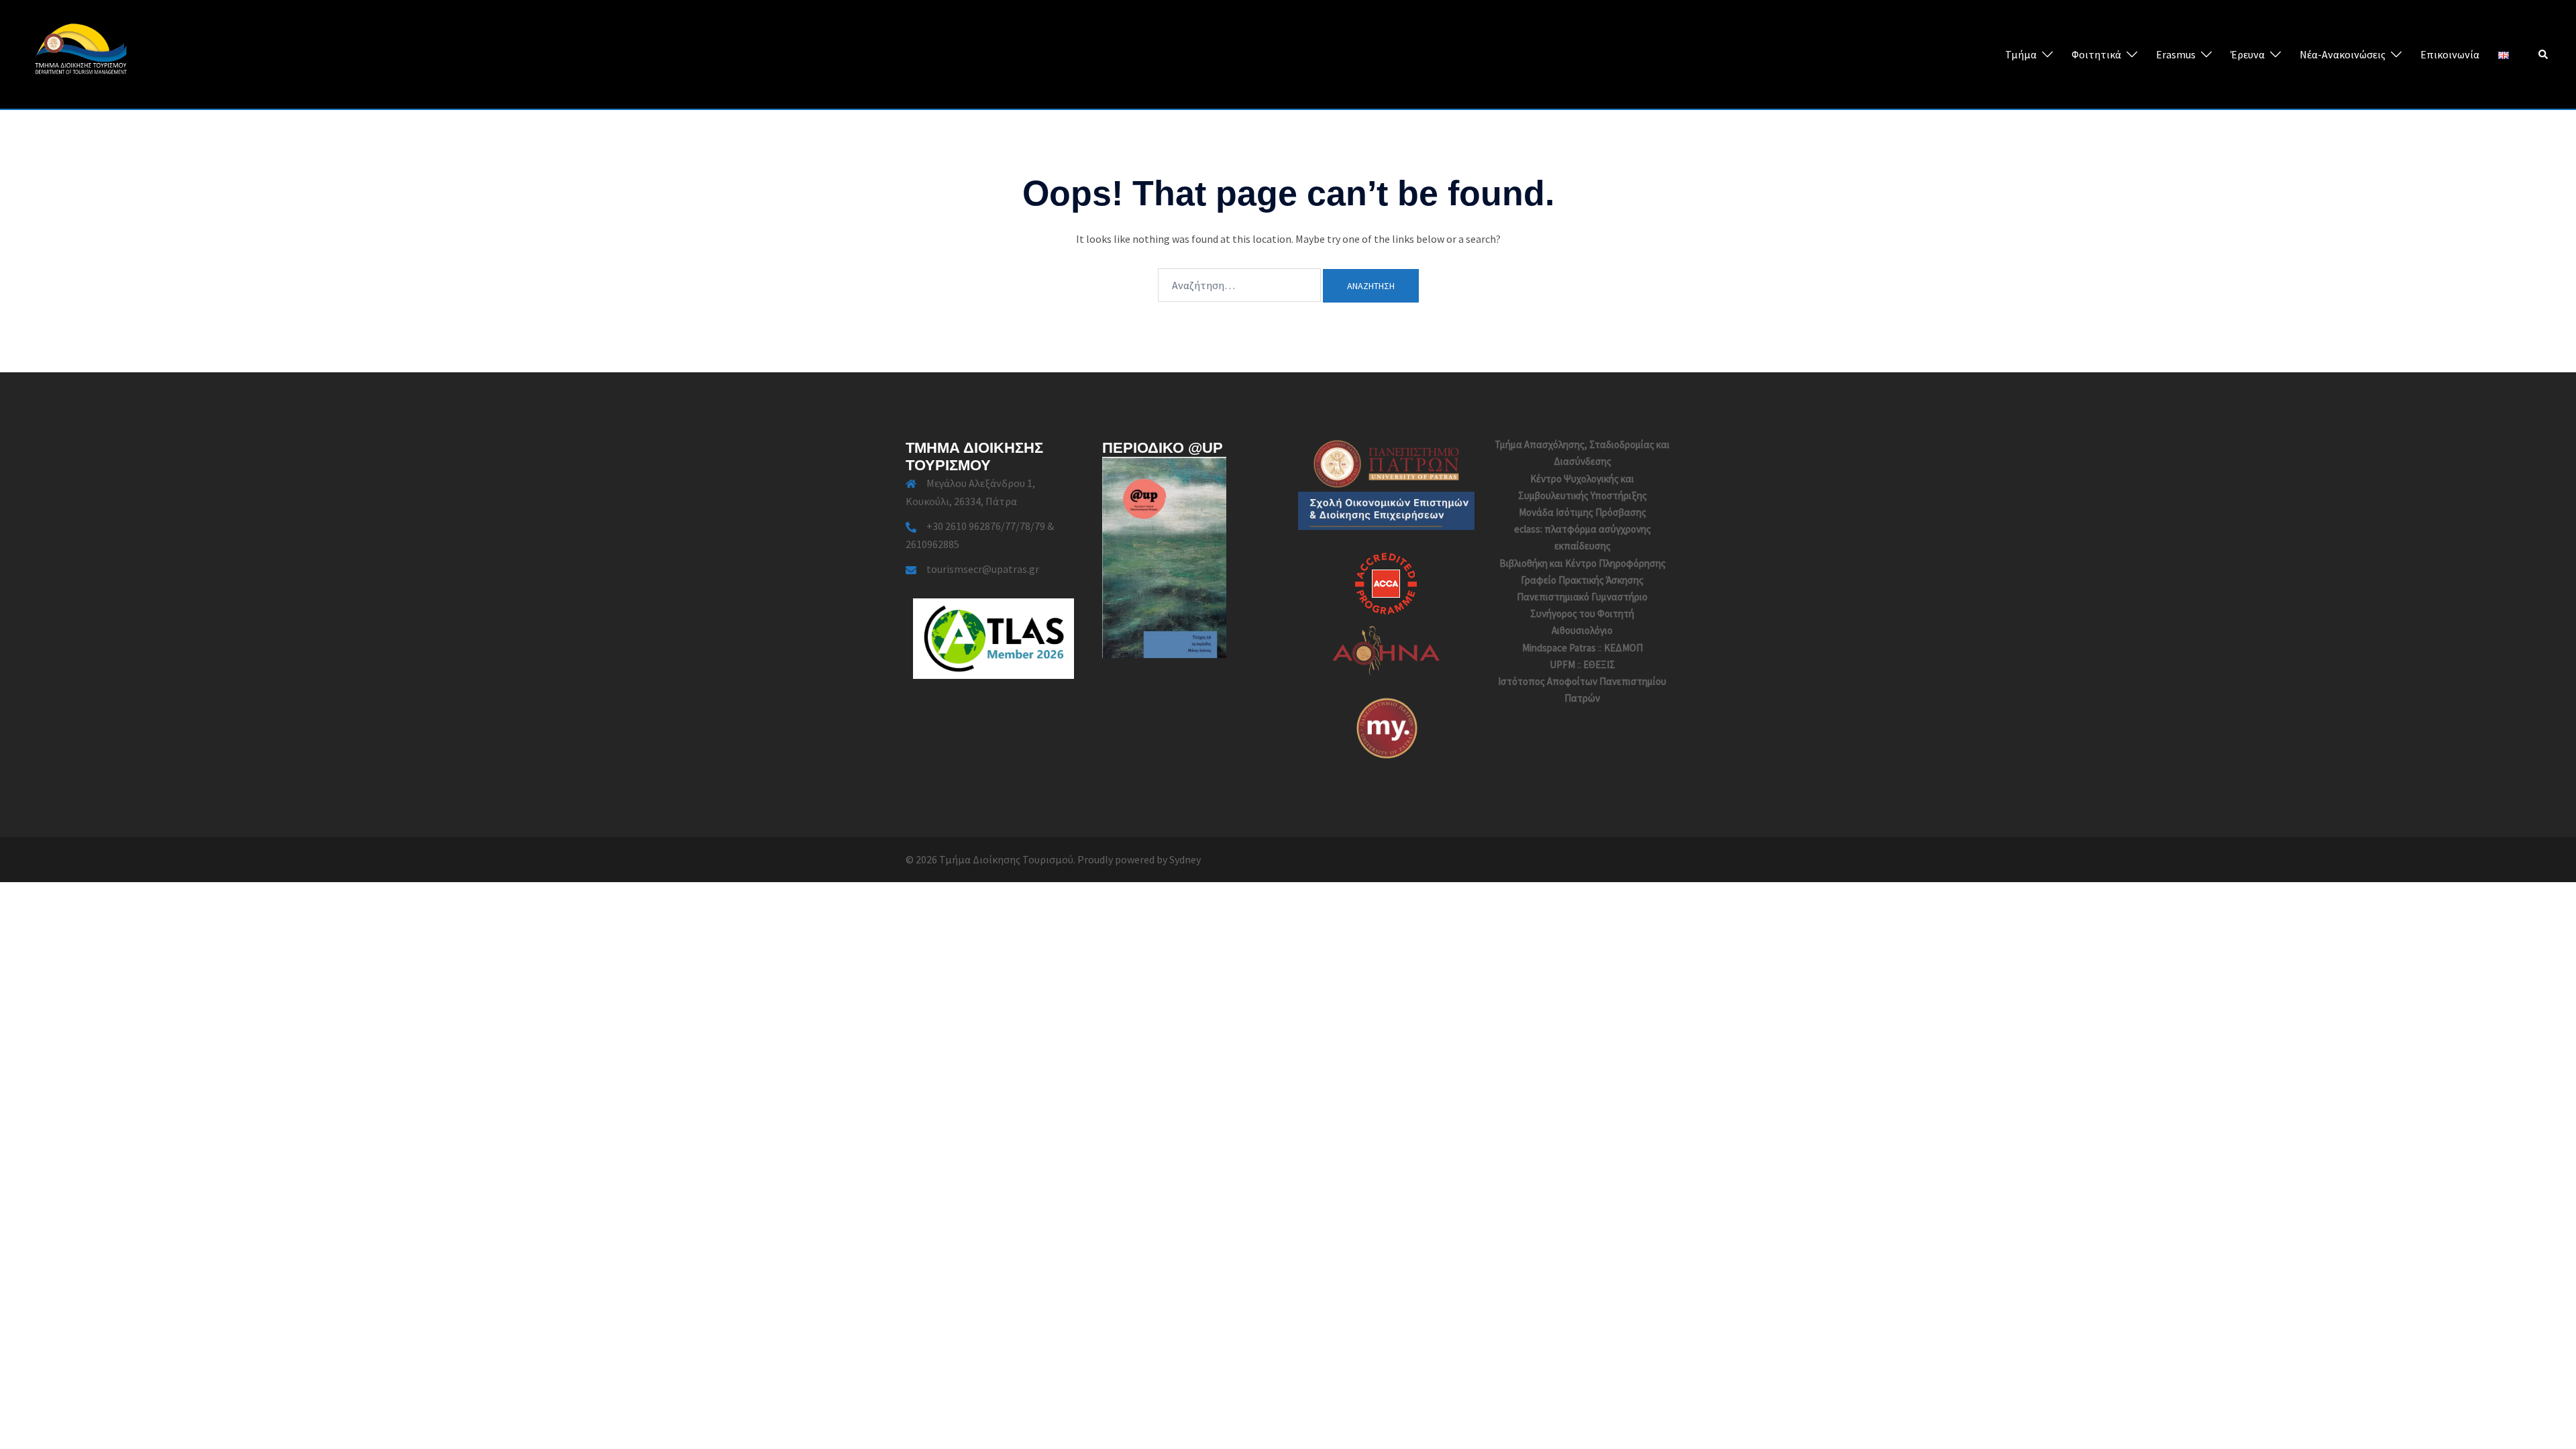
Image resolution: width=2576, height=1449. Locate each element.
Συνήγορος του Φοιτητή (1582, 613)
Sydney (1185, 859)
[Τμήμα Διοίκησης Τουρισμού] (80, 53)
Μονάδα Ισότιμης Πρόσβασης (1582, 512)
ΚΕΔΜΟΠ (1623, 648)
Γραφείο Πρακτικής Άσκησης (1582, 580)
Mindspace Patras (1559, 648)
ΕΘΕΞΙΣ (1599, 664)
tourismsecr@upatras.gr (983, 569)
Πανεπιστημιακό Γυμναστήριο (1582, 597)
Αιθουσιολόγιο (1582, 630)
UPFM (1562, 664)
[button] (2544, 54)
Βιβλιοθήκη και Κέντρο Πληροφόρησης (1582, 563)
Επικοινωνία (2450, 54)
